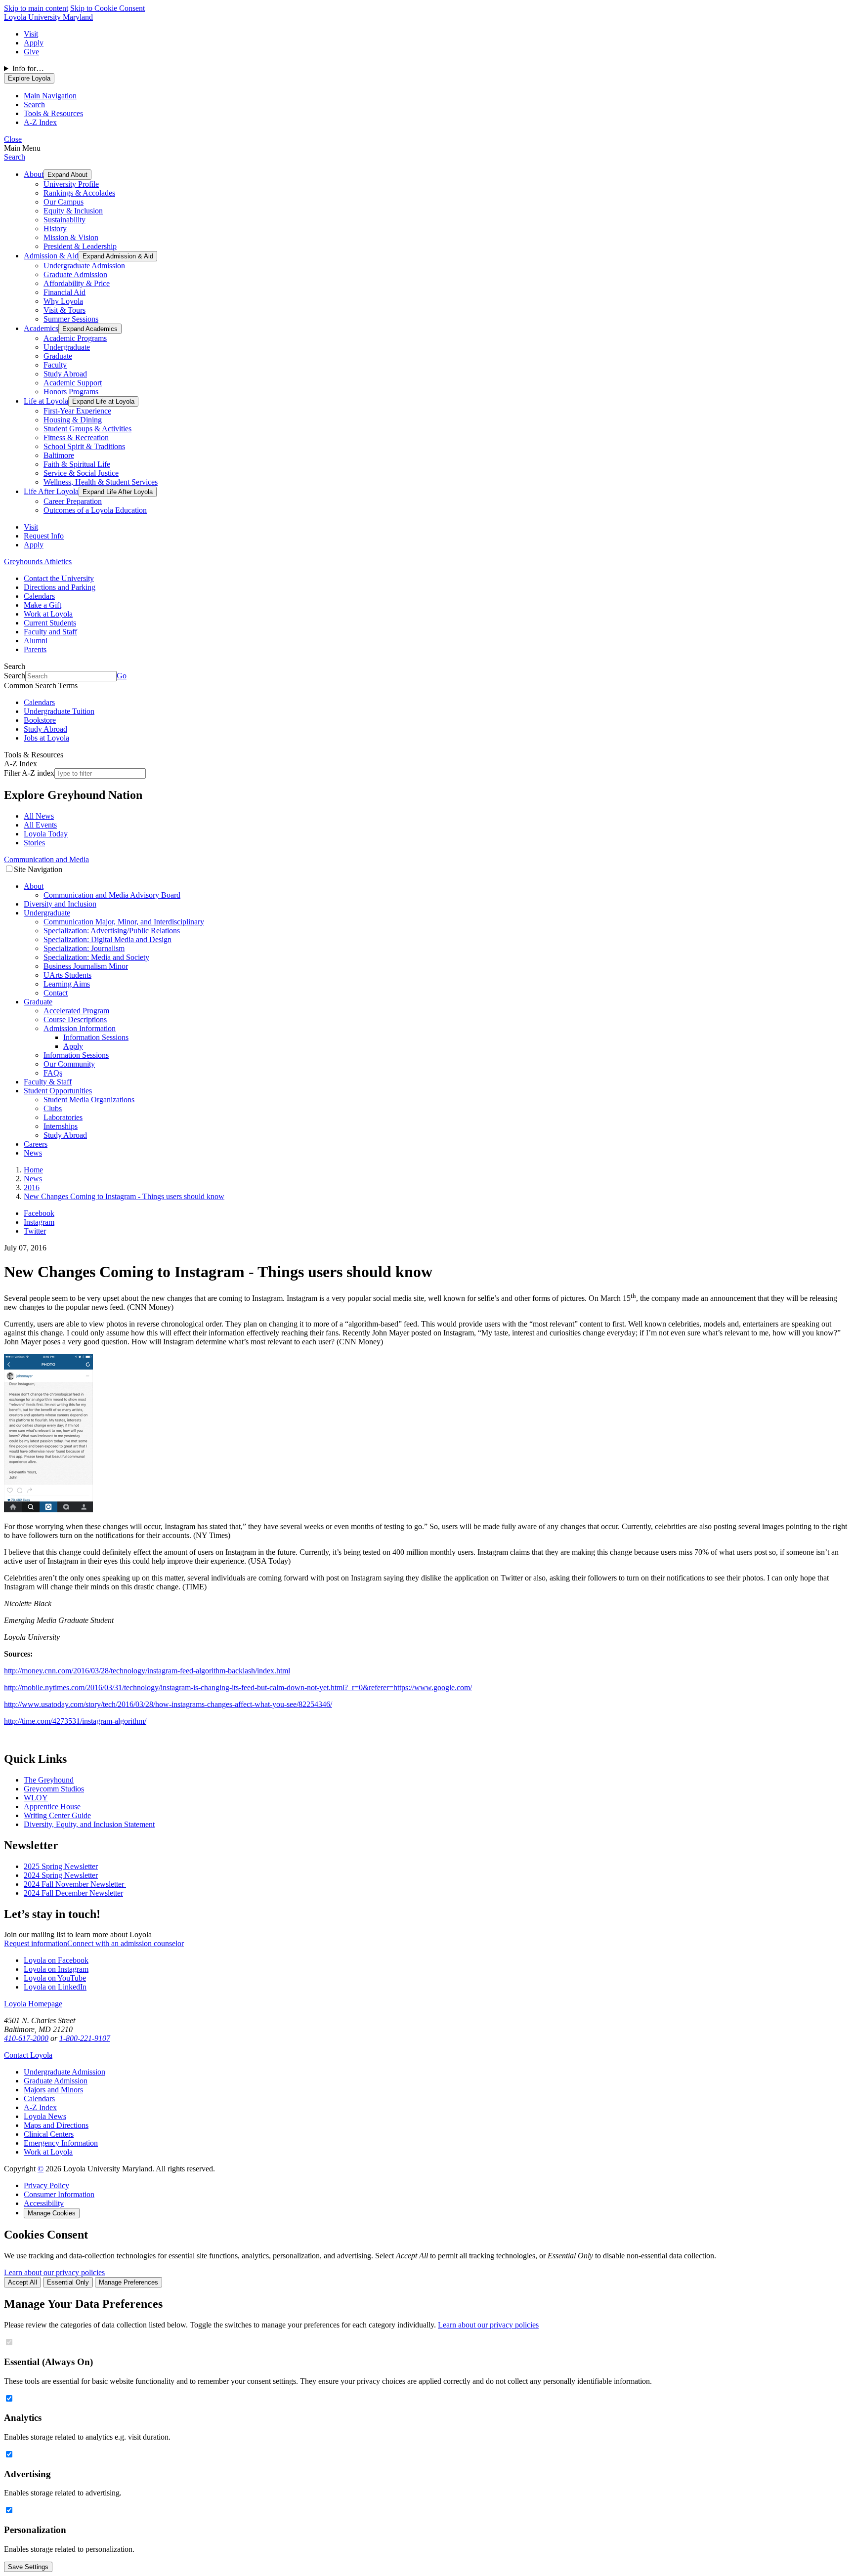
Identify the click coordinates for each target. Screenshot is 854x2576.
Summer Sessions (71, 319)
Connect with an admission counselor (126, 1943)
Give (31, 52)
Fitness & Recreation (76, 437)
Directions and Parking (60, 587)
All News (39, 816)
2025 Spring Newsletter (61, 1866)
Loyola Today (46, 834)
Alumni (36, 641)
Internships (61, 1126)
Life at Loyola (46, 401)
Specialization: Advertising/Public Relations (112, 931)
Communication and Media (46, 859)
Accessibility (44, 2203)
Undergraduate (67, 347)
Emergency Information (61, 2143)
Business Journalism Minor (86, 966)
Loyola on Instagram (56, 1969)
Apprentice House (52, 1807)
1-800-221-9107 (85, 2038)
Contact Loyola (28, 2055)
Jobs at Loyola (46, 738)
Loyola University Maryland (48, 17)
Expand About (67, 175)
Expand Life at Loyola (103, 401)
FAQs (53, 1073)
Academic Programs (75, 338)
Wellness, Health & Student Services (101, 482)
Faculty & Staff (48, 1082)
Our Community (69, 1064)
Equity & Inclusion (73, 211)
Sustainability (64, 220)
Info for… (28, 68)
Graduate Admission (75, 274)
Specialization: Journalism (84, 948)
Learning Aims (67, 984)
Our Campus (64, 202)
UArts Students (67, 975)
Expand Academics (90, 329)
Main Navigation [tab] (50, 96)
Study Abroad (65, 374)
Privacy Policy (46, 2185)
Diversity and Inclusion (60, 904)
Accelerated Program (76, 1011)
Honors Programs (71, 392)
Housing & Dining (73, 420)
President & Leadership (80, 246)
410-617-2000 (26, 2038)
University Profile (71, 184)
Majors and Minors (53, 2090)
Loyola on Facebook (56, 1960)
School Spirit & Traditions (84, 446)
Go (122, 676)
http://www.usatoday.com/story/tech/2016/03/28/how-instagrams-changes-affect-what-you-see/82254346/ (168, 1704)
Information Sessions (96, 1037)
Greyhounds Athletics (38, 561)
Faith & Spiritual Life (77, 464)
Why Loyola (63, 301)
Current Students (50, 623)
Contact (56, 993)
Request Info (44, 536)
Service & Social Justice (81, 473)
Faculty (55, 365)
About (34, 174)
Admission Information (80, 1028)
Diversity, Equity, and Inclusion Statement (89, 1824)
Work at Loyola (48, 614)
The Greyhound (49, 1780)
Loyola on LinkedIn (55, 1987)
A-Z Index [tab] (40, 122)
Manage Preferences (128, 2282)
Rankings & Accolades (79, 193)
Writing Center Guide (57, 1815)
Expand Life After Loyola (118, 492)
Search (15, 157)
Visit (31, 34)
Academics (41, 328)
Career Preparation (73, 501)
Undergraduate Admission (84, 266)
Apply (34, 43)
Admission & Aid (51, 256)
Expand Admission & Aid (118, 256)
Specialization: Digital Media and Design (107, 939)
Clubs (53, 1108)
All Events (40, 825)
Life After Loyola (51, 491)
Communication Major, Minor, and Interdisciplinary (124, 922)
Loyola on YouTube (55, 1978)
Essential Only (68, 2282)
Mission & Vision (71, 237)
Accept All (22, 2282)
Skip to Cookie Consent (107, 8)
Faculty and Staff (50, 632)
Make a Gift (43, 605)
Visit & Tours (64, 310)
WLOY (36, 1798)
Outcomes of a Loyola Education (95, 510)
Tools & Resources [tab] (53, 113)
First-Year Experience (77, 411)
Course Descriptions (75, 1019)
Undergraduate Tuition (59, 711)
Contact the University (59, 578)
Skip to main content (36, 8)
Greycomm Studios (54, 1789)
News (33, 1153)
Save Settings (28, 2567)
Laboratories (63, 1117)
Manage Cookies (52, 2213)
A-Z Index (40, 2107)
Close (13, 139)
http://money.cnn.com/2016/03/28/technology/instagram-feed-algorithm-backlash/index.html (147, 1671)
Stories (34, 843)
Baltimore (59, 455)
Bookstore (40, 720)
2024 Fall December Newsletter (73, 1893)
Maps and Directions (56, 2125)
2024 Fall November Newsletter (75, 1884)
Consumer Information (59, 2194)
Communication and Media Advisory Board (112, 895)
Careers (36, 1144)
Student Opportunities (58, 1091)
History (55, 229)
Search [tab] (34, 104)
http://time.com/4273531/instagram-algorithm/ (75, 1721)
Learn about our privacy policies (54, 2272)
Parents (35, 649)
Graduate (58, 356)
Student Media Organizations (89, 1100)
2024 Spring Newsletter (61, 1875)
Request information (36, 1943)
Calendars (39, 596)
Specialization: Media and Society (96, 957)
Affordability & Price (77, 283)
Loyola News (45, 2116)
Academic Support (73, 383)
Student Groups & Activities (87, 429)
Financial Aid (64, 292)
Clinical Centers (49, 2134)
